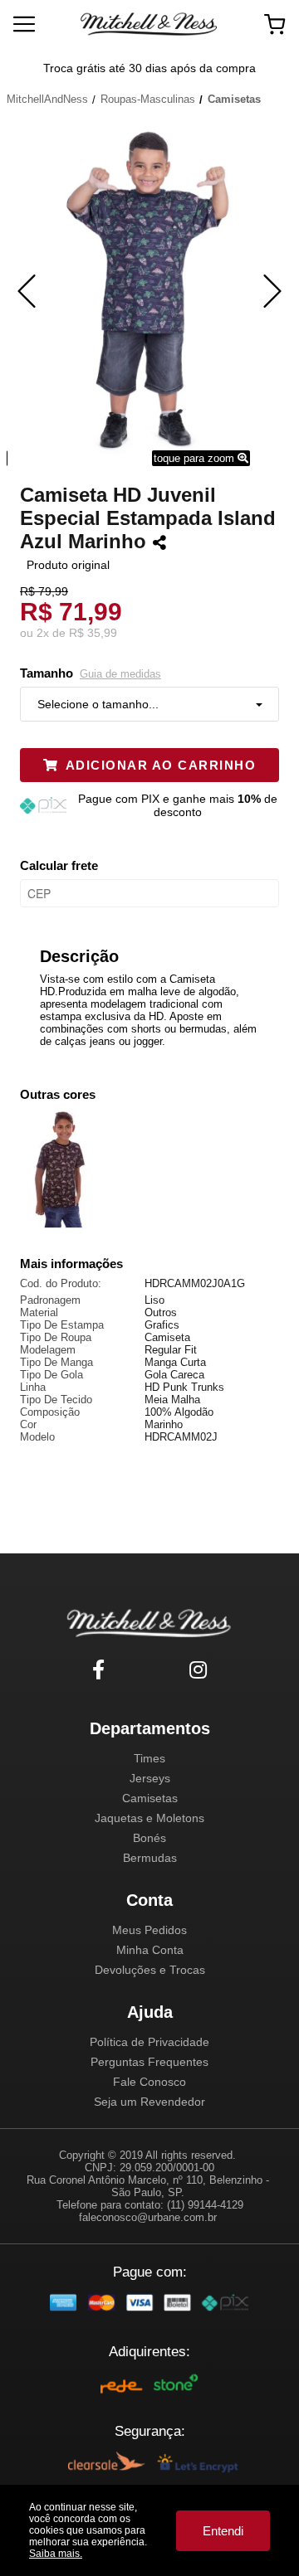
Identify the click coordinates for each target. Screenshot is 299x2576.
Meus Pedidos (149, 1930)
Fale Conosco (149, 2082)
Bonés (149, 1838)
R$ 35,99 (93, 633)
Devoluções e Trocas (150, 1970)
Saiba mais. (56, 2554)
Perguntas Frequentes (149, 2062)
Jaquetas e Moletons (149, 1818)
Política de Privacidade (149, 2042)
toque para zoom (196, 458)
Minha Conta (150, 1950)
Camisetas (150, 1798)
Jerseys (150, 1778)
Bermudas (150, 1858)
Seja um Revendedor (149, 2102)
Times (149, 1758)
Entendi (223, 2531)
